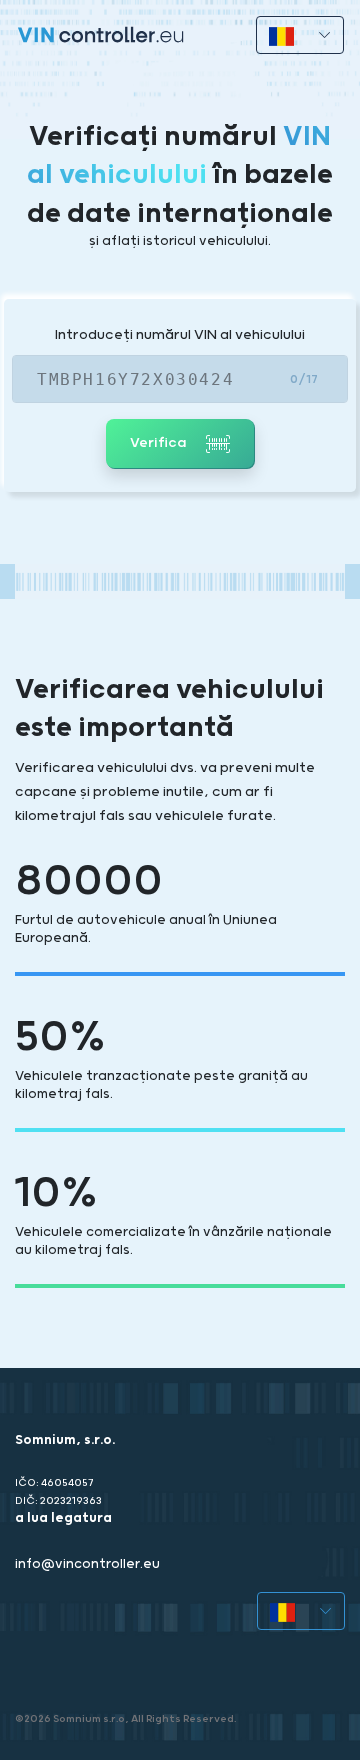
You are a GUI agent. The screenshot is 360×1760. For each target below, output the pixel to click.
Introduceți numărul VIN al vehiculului (180, 335)
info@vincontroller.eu (87, 1564)
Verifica (160, 443)
